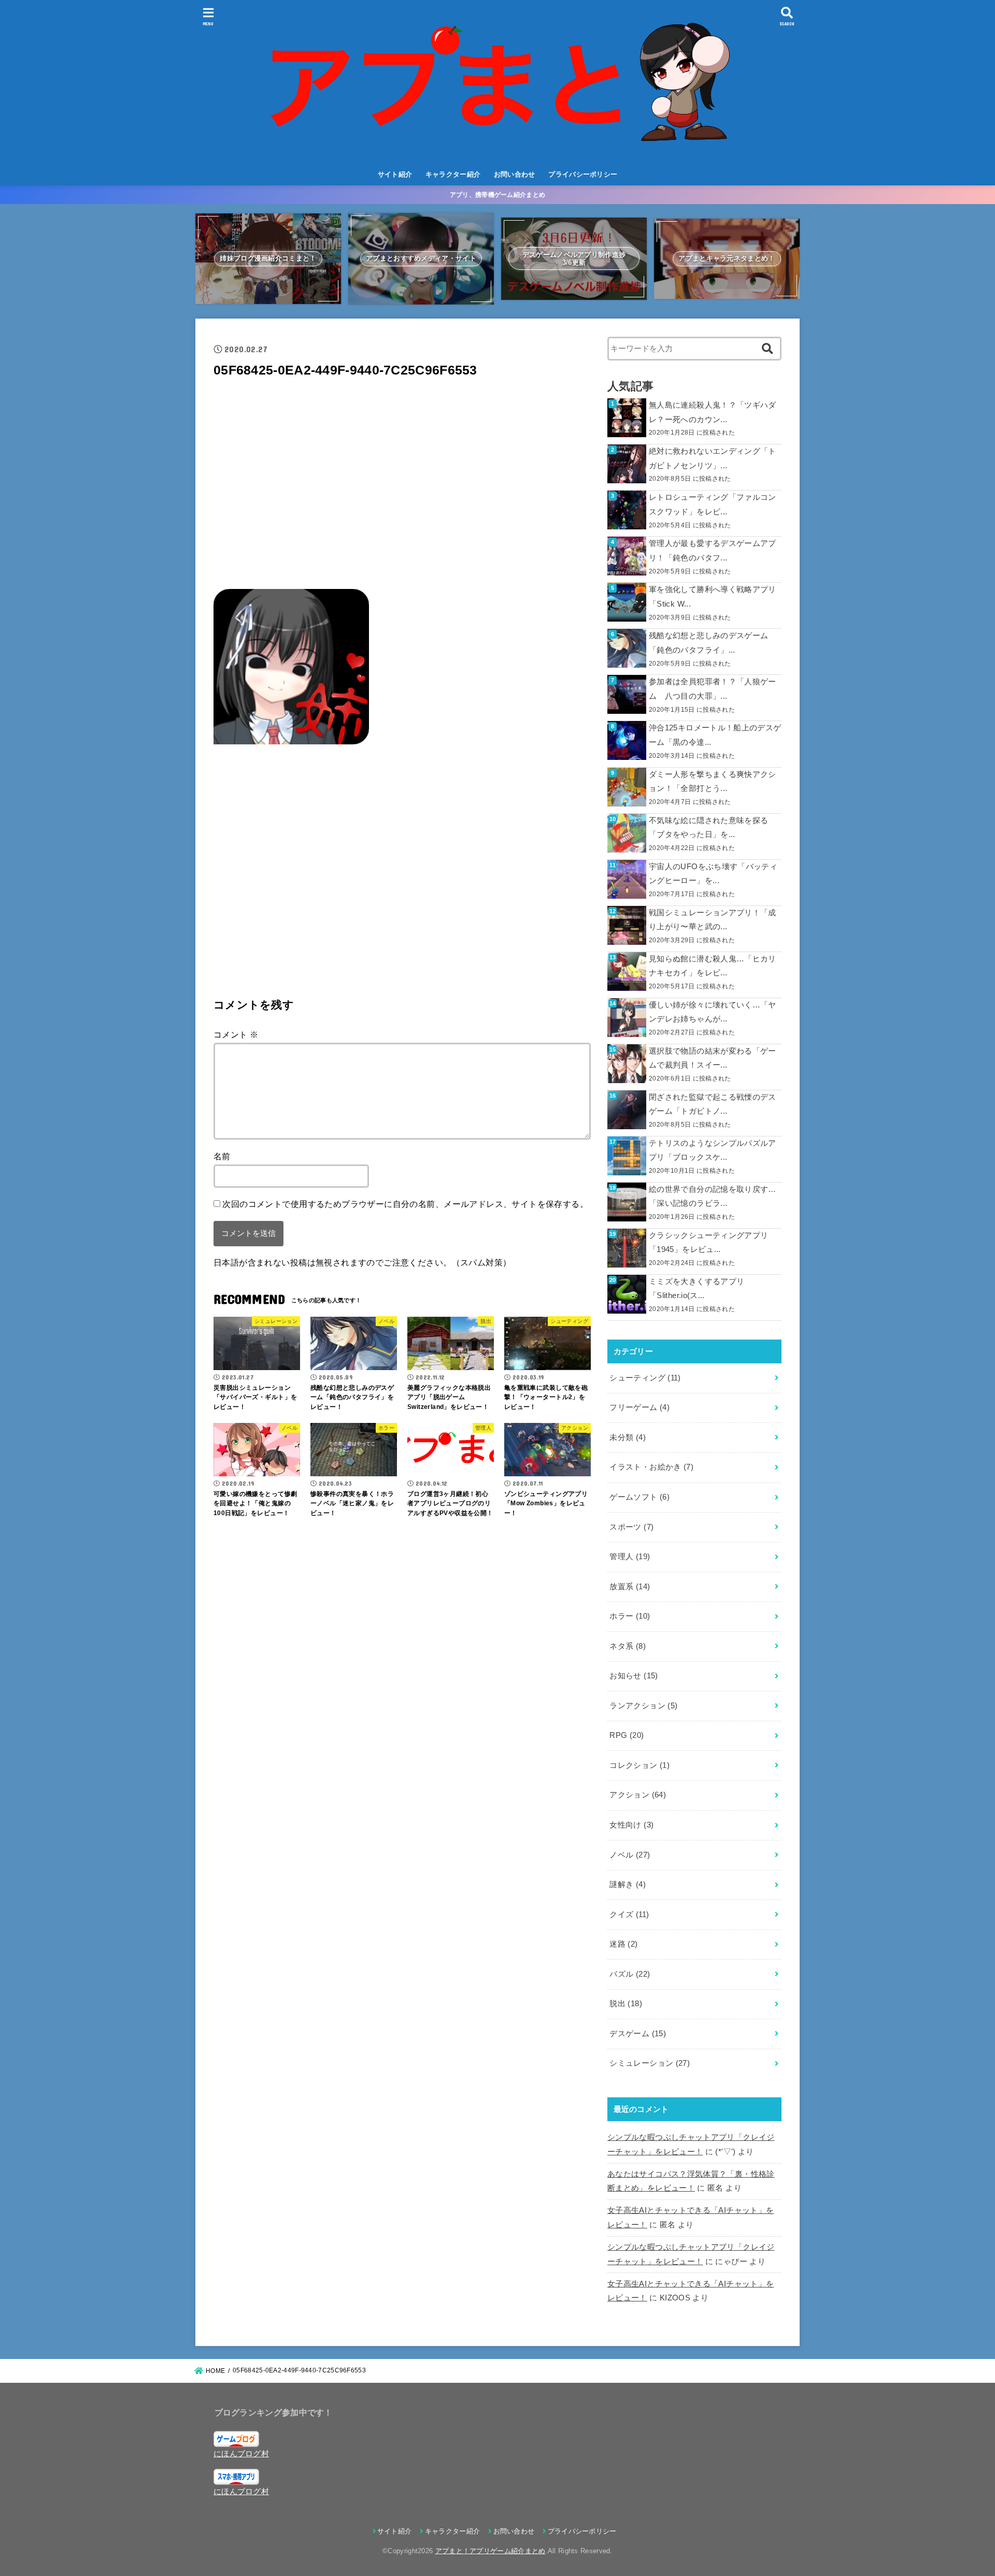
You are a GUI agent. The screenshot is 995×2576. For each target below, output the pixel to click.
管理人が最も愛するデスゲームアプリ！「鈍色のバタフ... (713, 551)
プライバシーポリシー (583, 174)
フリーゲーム (639, 1407)
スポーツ (631, 1527)
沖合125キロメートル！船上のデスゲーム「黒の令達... (715, 735)
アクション (638, 1795)
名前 (222, 1156)
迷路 (623, 1944)
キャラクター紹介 (453, 174)
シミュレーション (650, 2063)
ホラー (630, 1616)
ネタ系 (628, 1646)
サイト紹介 (395, 174)
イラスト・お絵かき (651, 1467)
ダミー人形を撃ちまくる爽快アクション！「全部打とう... (713, 782)
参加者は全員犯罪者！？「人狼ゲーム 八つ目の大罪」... (713, 689)
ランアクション (643, 1706)
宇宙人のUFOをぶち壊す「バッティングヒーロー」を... (713, 874)
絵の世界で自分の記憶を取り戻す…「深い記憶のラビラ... (713, 1197)
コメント (236, 1034)
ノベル (630, 1855)
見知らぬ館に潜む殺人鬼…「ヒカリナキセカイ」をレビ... (713, 966)
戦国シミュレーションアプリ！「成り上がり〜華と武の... (713, 920)
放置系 (630, 1587)
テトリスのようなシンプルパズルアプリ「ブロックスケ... (713, 1150)
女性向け (631, 1825)
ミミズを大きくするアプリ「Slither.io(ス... (696, 1289)
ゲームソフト (639, 1497)
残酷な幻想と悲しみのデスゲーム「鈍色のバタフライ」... (708, 643)
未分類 (628, 1437)
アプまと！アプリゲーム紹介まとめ (491, 2551)
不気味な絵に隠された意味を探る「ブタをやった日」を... (708, 828)
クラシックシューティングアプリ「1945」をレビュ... (708, 1243)
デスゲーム (638, 2034)
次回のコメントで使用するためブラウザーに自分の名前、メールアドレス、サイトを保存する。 (405, 1204)
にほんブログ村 (241, 2454)
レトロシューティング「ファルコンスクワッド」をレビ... (713, 505)
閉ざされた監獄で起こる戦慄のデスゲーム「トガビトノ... (713, 1104)
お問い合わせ (515, 174)
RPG (627, 1735)
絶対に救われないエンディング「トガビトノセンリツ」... (713, 458)
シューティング (645, 1378)
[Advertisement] (402, 487)
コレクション (639, 1765)
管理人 (630, 1557)
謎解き (628, 1884)
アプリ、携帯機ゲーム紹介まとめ (498, 195)
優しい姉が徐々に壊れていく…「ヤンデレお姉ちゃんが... (713, 1012)
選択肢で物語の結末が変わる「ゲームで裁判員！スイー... (713, 1058)
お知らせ (634, 1676)
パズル (630, 1974)
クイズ (629, 1915)
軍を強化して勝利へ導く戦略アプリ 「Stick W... (713, 597)
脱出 (626, 2004)
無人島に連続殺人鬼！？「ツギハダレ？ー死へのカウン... (713, 412)
